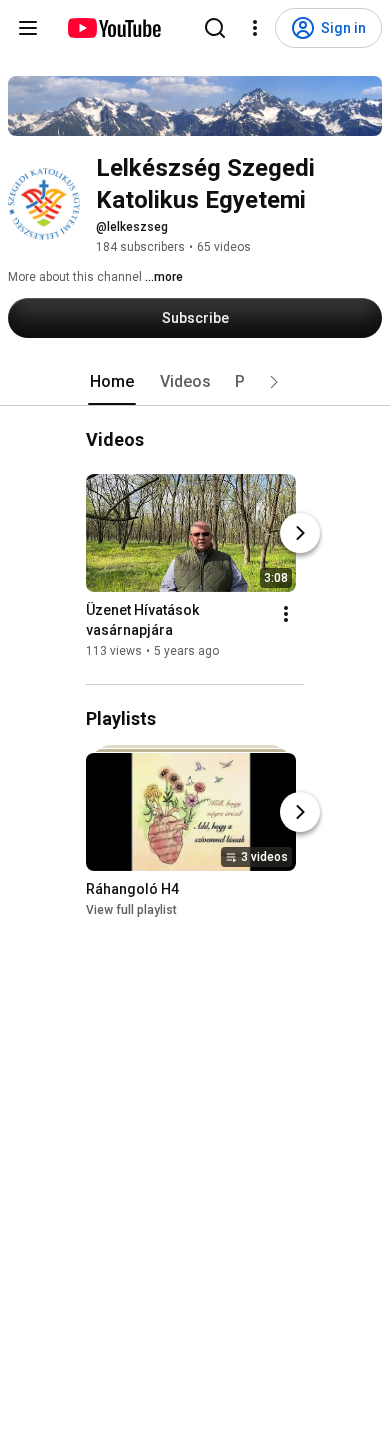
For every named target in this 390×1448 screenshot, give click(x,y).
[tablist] (195, 382)
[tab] (112, 382)
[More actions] (286, 614)
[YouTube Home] (113, 28)
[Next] (300, 533)
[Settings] (255, 28)
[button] (274, 382)
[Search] (215, 28)
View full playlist (131, 911)
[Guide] (28, 28)
